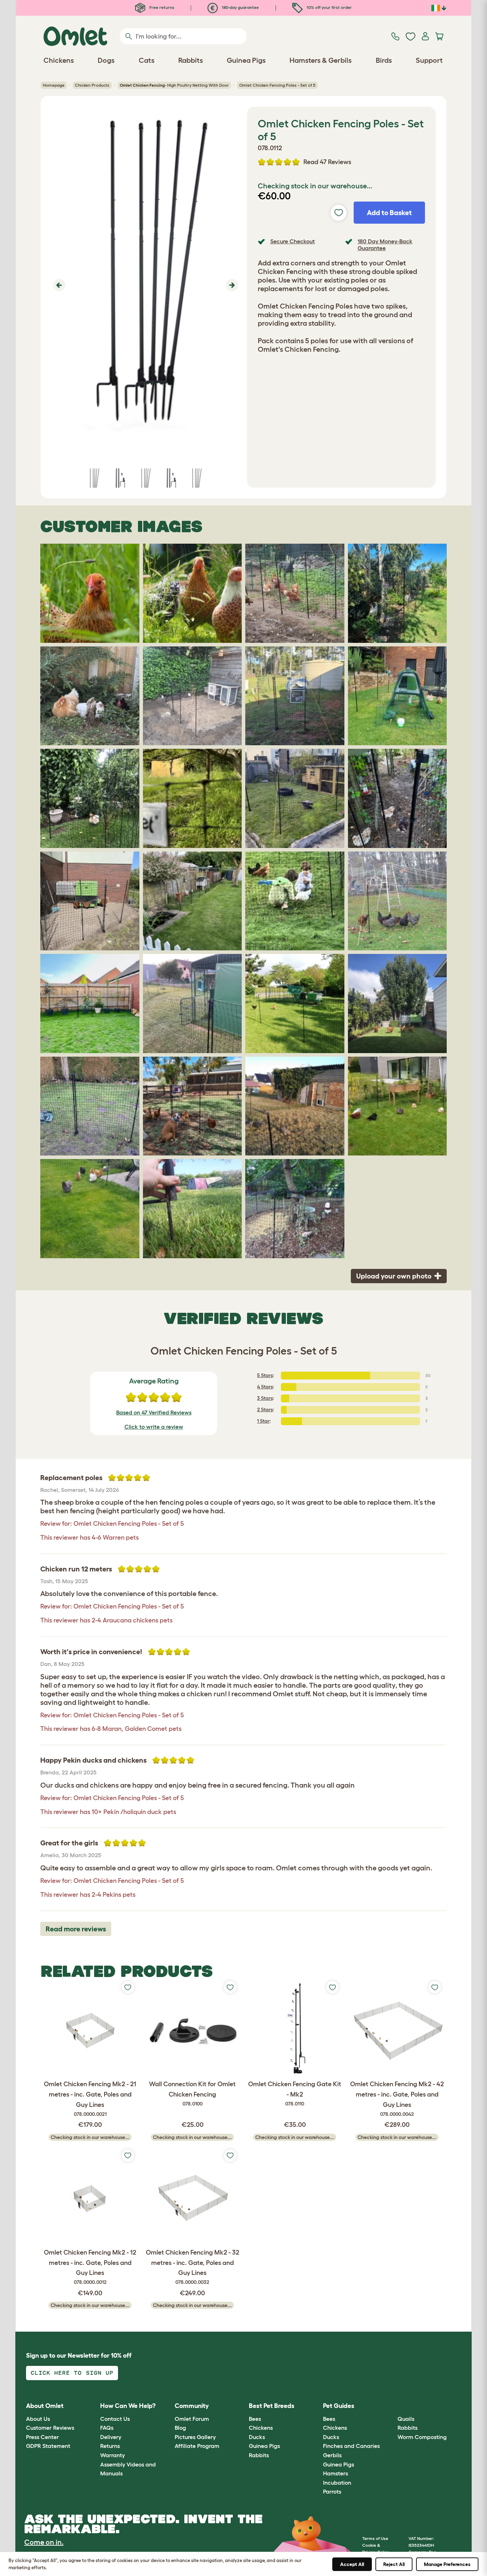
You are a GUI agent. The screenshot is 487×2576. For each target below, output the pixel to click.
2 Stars (265, 1409)
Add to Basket (389, 213)
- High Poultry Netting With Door (174, 85)
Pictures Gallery (195, 2437)
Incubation (337, 2483)
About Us (38, 2419)
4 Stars (265, 1387)
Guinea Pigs (264, 2446)
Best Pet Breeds (272, 2406)
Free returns (161, 7)
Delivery (111, 2437)
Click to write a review (154, 1427)
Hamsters (335, 2473)
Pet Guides (339, 2406)
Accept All (352, 2564)
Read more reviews (76, 1929)
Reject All (394, 2564)
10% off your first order (329, 7)
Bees (255, 2419)
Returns (110, 2446)
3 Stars (265, 1398)
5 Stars (265, 1375)
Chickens (261, 2428)
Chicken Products (92, 85)
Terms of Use (375, 2538)
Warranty (112, 2455)
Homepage (54, 85)
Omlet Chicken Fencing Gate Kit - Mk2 (295, 2094)
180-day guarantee (240, 7)
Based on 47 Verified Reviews (154, 1412)
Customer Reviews (50, 2428)
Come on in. (44, 2542)
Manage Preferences (447, 2564)
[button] (58, 285)
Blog (180, 2428)
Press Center (42, 2437)
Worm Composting (422, 2437)
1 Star (263, 1421)
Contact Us (115, 2419)
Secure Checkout (293, 241)
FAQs (107, 2428)
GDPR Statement (48, 2446)
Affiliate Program (197, 2446)
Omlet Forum (192, 2419)
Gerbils (332, 2455)
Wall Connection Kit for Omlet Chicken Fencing (192, 2094)
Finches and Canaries (351, 2446)
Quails (406, 2419)
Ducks (257, 2437)
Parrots (332, 2491)
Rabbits (259, 2455)
